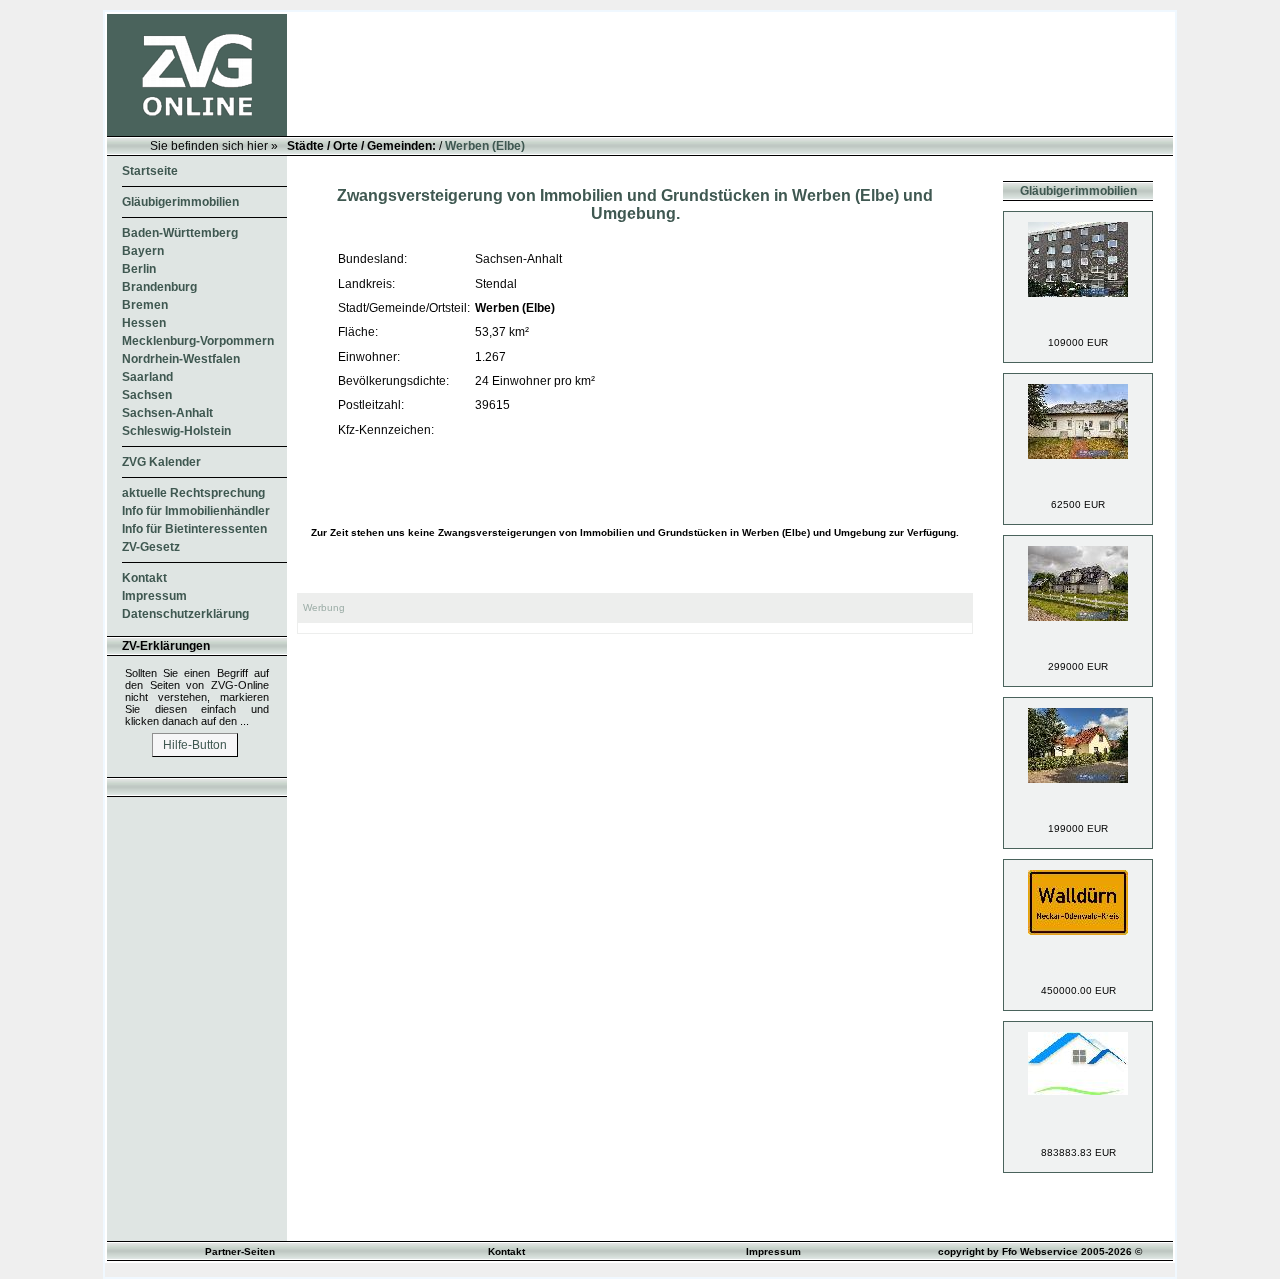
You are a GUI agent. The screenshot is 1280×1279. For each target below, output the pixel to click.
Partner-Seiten (240, 1251)
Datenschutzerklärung (185, 614)
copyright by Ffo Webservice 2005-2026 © (1040, 1251)
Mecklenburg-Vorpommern (198, 341)
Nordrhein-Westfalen (181, 359)
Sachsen (147, 395)
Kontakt (144, 578)
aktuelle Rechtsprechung (193, 493)
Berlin (139, 269)
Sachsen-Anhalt (167, 413)
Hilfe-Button (195, 745)
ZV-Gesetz (151, 547)
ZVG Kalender (161, 462)
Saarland (147, 377)
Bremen (145, 305)
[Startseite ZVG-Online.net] (197, 132)
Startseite (150, 171)
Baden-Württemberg (180, 233)
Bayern (143, 251)
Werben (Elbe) (485, 146)
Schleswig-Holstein (176, 431)
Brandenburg (159, 287)
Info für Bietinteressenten (194, 529)
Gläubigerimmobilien (180, 202)
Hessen (144, 323)
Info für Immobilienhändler (196, 511)
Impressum (154, 596)
